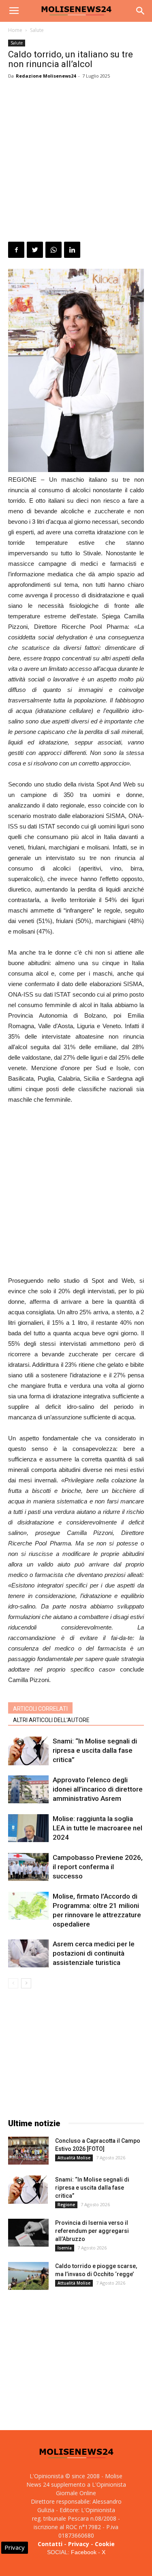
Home (15, 30)
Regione (66, 2205)
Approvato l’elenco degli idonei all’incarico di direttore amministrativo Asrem (98, 1789)
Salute (37, 30)
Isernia (65, 2248)
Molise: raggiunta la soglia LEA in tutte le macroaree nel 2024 (97, 1828)
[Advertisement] (76, 162)
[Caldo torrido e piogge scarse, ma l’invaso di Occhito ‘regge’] (28, 2276)
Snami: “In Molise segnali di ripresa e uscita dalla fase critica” (95, 1750)
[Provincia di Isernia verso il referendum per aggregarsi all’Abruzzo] (28, 2233)
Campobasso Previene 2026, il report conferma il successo (98, 1867)
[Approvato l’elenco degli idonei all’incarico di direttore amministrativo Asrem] (28, 1789)
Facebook (84, 2552)
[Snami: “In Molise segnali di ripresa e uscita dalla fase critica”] (28, 1751)
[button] (141, 11)
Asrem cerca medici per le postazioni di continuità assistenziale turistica (94, 1953)
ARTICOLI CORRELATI (40, 1709)
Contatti (50, 2544)
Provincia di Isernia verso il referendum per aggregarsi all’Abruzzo (92, 2231)
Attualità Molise (74, 2158)
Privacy (79, 2544)
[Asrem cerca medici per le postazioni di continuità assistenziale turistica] (28, 1953)
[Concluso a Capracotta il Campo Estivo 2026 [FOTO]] (28, 2151)
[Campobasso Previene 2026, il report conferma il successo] (28, 1867)
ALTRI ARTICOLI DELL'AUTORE (51, 1720)
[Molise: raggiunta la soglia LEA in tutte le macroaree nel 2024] (28, 1828)
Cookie (105, 2544)
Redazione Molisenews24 (46, 76)
